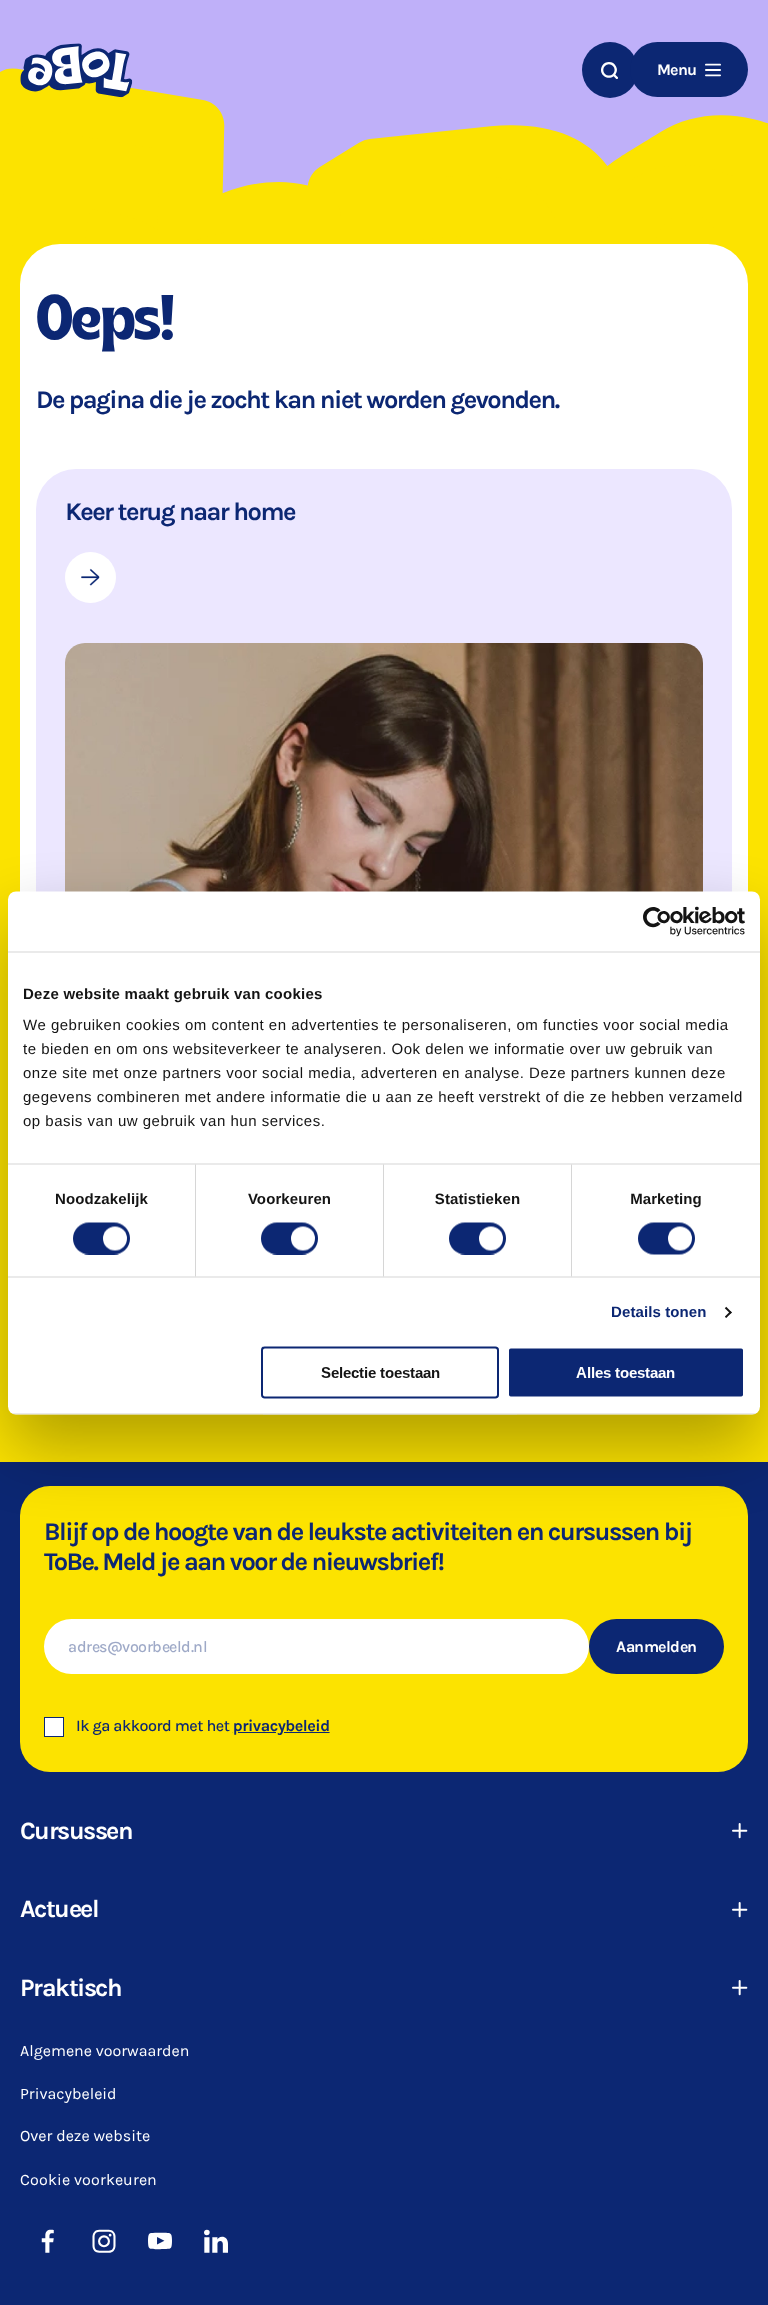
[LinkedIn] (216, 2241)
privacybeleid (281, 1726)
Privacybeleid (68, 2094)
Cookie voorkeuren (88, 2179)
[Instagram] (104, 2241)
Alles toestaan (625, 1372)
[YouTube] (160, 2241)
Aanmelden (656, 1646)
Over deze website (85, 2136)
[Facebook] (48, 2241)
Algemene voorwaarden (104, 2051)
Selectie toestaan (380, 1372)
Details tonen (658, 1311)
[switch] (289, 1238)
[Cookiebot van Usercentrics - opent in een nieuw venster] (657, 921)
